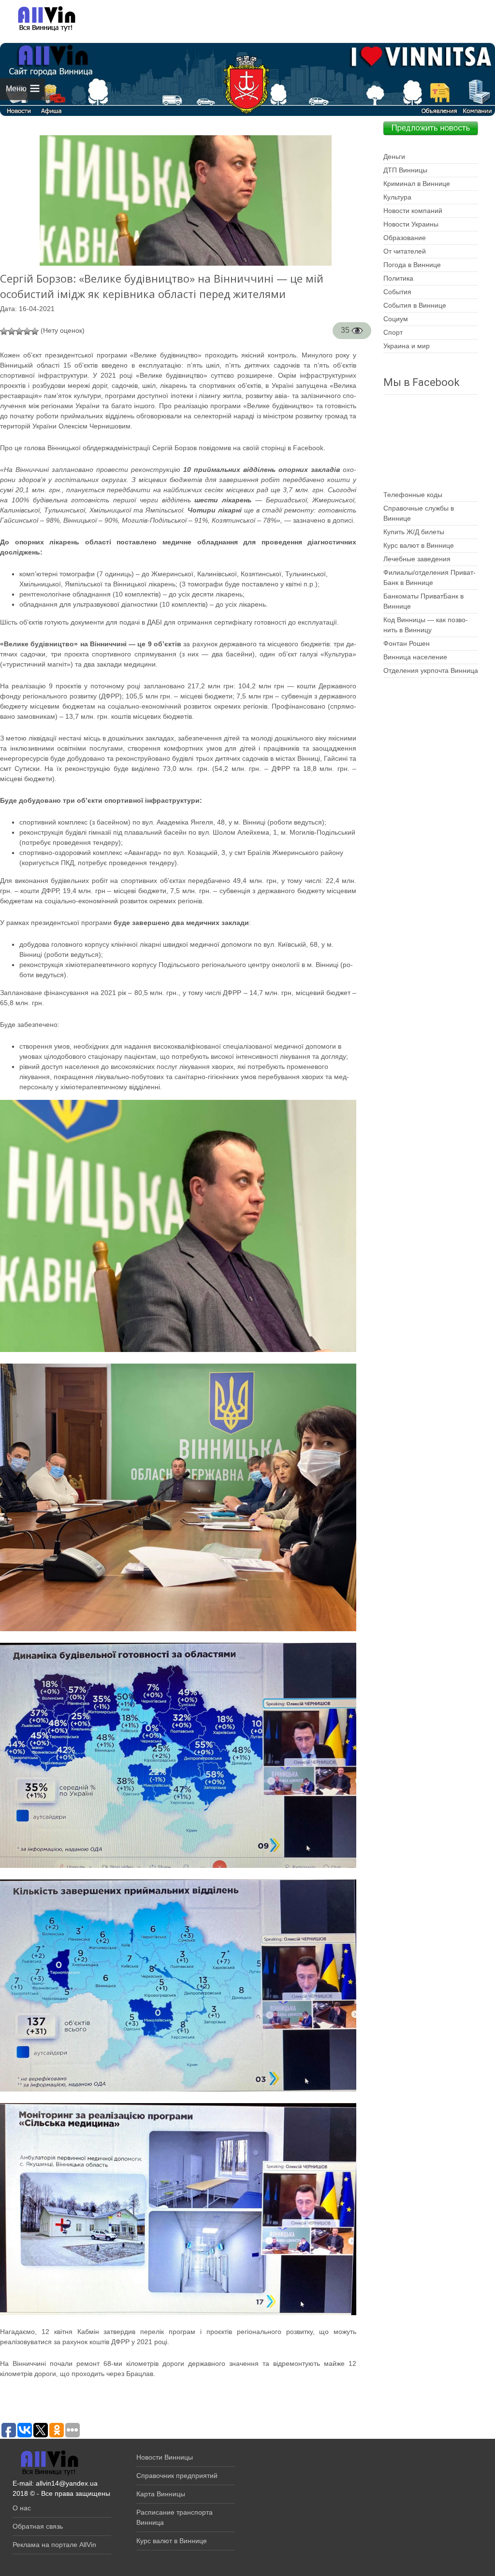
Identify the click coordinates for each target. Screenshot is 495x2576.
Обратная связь (38, 2526)
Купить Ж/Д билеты (414, 532)
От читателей (405, 251)
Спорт (393, 332)
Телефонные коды (413, 495)
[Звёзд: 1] (4, 331)
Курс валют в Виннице (419, 545)
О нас (22, 2508)
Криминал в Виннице (417, 184)
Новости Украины (411, 224)
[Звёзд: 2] (12, 331)
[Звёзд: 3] (19, 331)
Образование (405, 238)
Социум (396, 319)
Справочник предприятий (177, 2476)
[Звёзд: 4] (27, 331)
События (397, 292)
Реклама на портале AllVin (54, 2545)
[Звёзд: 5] (35, 331)
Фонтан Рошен (407, 643)
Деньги (394, 157)
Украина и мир (407, 346)
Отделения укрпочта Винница (431, 670)
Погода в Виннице (412, 265)
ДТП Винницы (405, 170)
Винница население (415, 657)
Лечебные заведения (417, 559)
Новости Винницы (165, 2457)
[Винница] (42, 19)
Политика (398, 278)
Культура (397, 197)
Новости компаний (413, 211)
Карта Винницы (161, 2494)
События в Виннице (415, 305)
